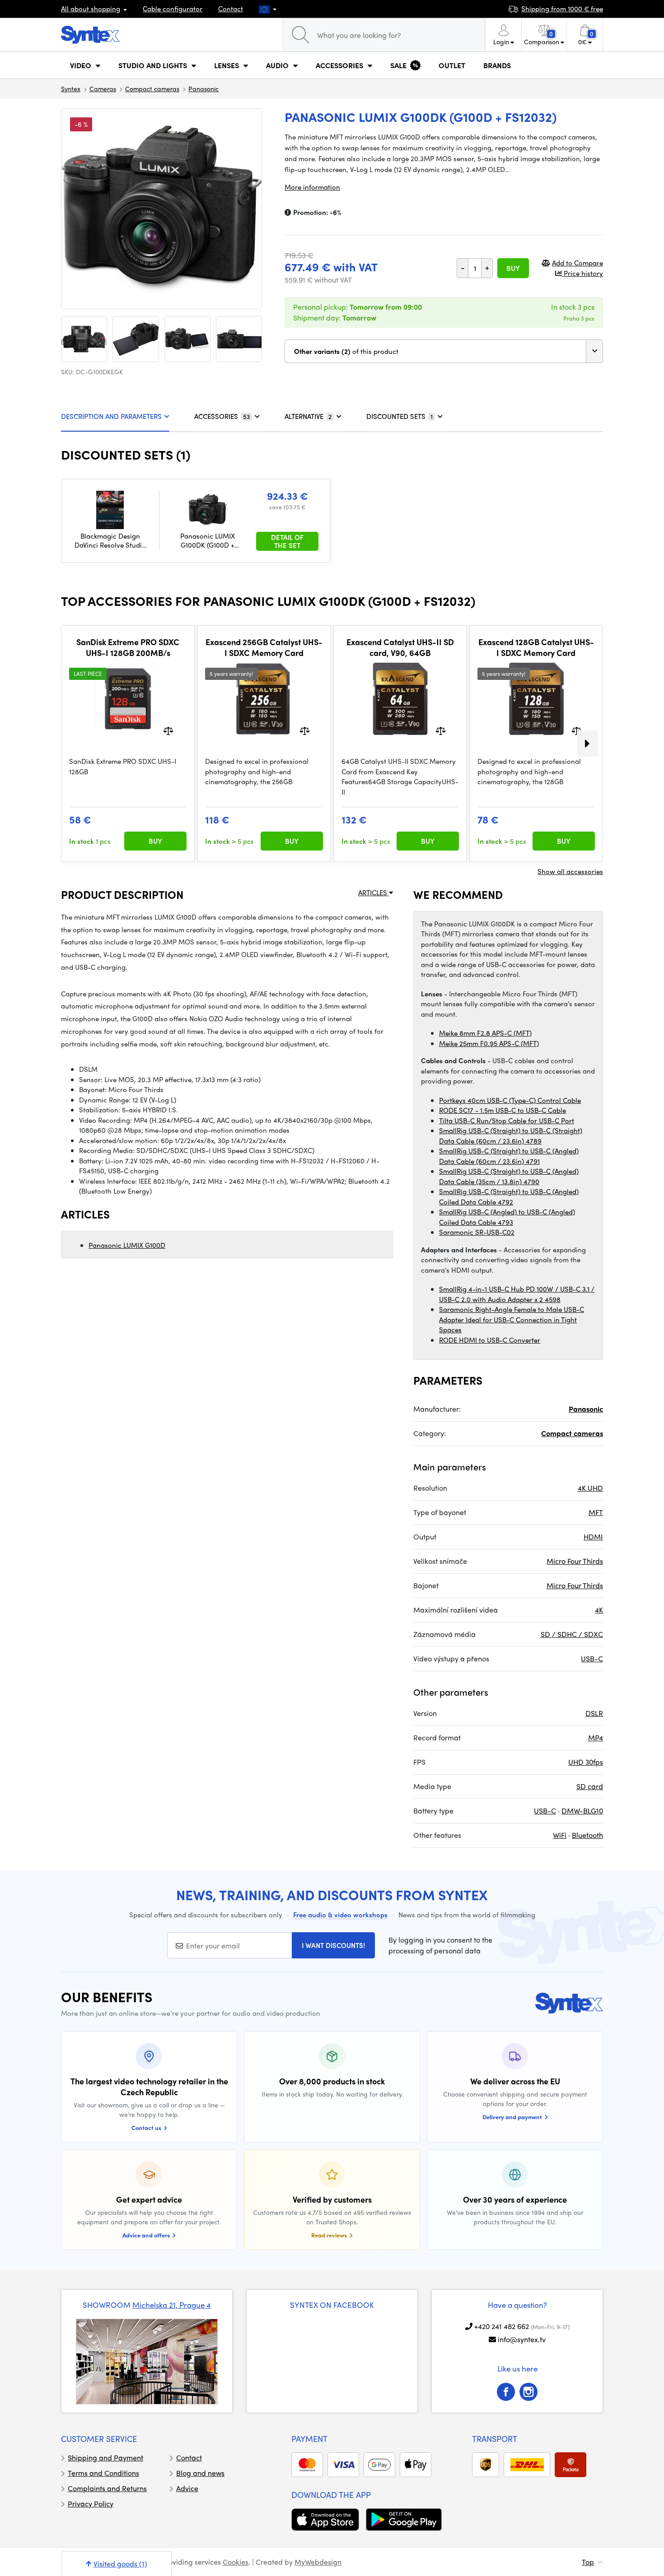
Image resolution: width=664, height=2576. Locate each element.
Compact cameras (152, 88)
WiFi (560, 1835)
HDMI (593, 1537)
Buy (513, 268)
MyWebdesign (318, 2562)
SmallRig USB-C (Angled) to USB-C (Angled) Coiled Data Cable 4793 (507, 1217)
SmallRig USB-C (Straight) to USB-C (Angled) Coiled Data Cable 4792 (509, 1197)
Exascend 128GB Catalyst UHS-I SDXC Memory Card (536, 647)
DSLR (594, 1713)
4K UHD (590, 1488)
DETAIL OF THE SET (287, 541)
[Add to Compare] (168, 730)
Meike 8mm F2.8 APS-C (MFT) (485, 1033)
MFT (596, 1512)
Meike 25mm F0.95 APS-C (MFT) (489, 1043)
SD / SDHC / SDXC (572, 1634)
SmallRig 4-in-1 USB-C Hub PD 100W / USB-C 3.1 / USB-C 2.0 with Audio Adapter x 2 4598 (517, 1294)
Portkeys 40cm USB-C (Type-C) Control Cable (510, 1100)
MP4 (596, 1737)
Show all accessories (570, 871)
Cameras (103, 88)
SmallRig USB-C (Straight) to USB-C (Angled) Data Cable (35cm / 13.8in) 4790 (509, 1176)
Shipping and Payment (105, 2457)
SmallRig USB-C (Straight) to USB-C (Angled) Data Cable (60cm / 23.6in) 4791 (509, 1156)
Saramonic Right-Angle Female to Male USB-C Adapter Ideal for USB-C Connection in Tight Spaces (512, 1319)
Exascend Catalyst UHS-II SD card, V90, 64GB (400, 647)
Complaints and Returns (107, 2488)
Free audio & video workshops (340, 1915)
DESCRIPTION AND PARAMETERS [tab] (111, 416)
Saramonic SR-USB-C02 (477, 1232)
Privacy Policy (91, 2504)
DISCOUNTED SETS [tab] (400, 416)
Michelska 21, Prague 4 (172, 2305)
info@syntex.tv (522, 2339)
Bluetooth (587, 1835)
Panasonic (203, 88)
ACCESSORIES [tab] (222, 416)
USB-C (592, 1658)
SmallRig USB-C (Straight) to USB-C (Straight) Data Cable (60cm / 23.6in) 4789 (511, 1136)
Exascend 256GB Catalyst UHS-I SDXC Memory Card (264, 647)
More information (312, 187)
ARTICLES (374, 893)
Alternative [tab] (308, 416)
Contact (231, 9)
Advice (187, 2488)
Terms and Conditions (103, 2473)
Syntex (71, 88)
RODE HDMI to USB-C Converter (490, 1340)
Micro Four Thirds (575, 1561)
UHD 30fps (586, 1762)
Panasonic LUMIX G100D (127, 1245)
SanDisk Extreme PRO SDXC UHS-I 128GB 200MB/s (128, 647)
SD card (590, 1786)
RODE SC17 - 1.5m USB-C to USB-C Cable (503, 1110)
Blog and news (200, 2473)
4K (599, 1610)
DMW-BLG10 (582, 1811)
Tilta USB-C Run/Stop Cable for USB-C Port (507, 1121)
